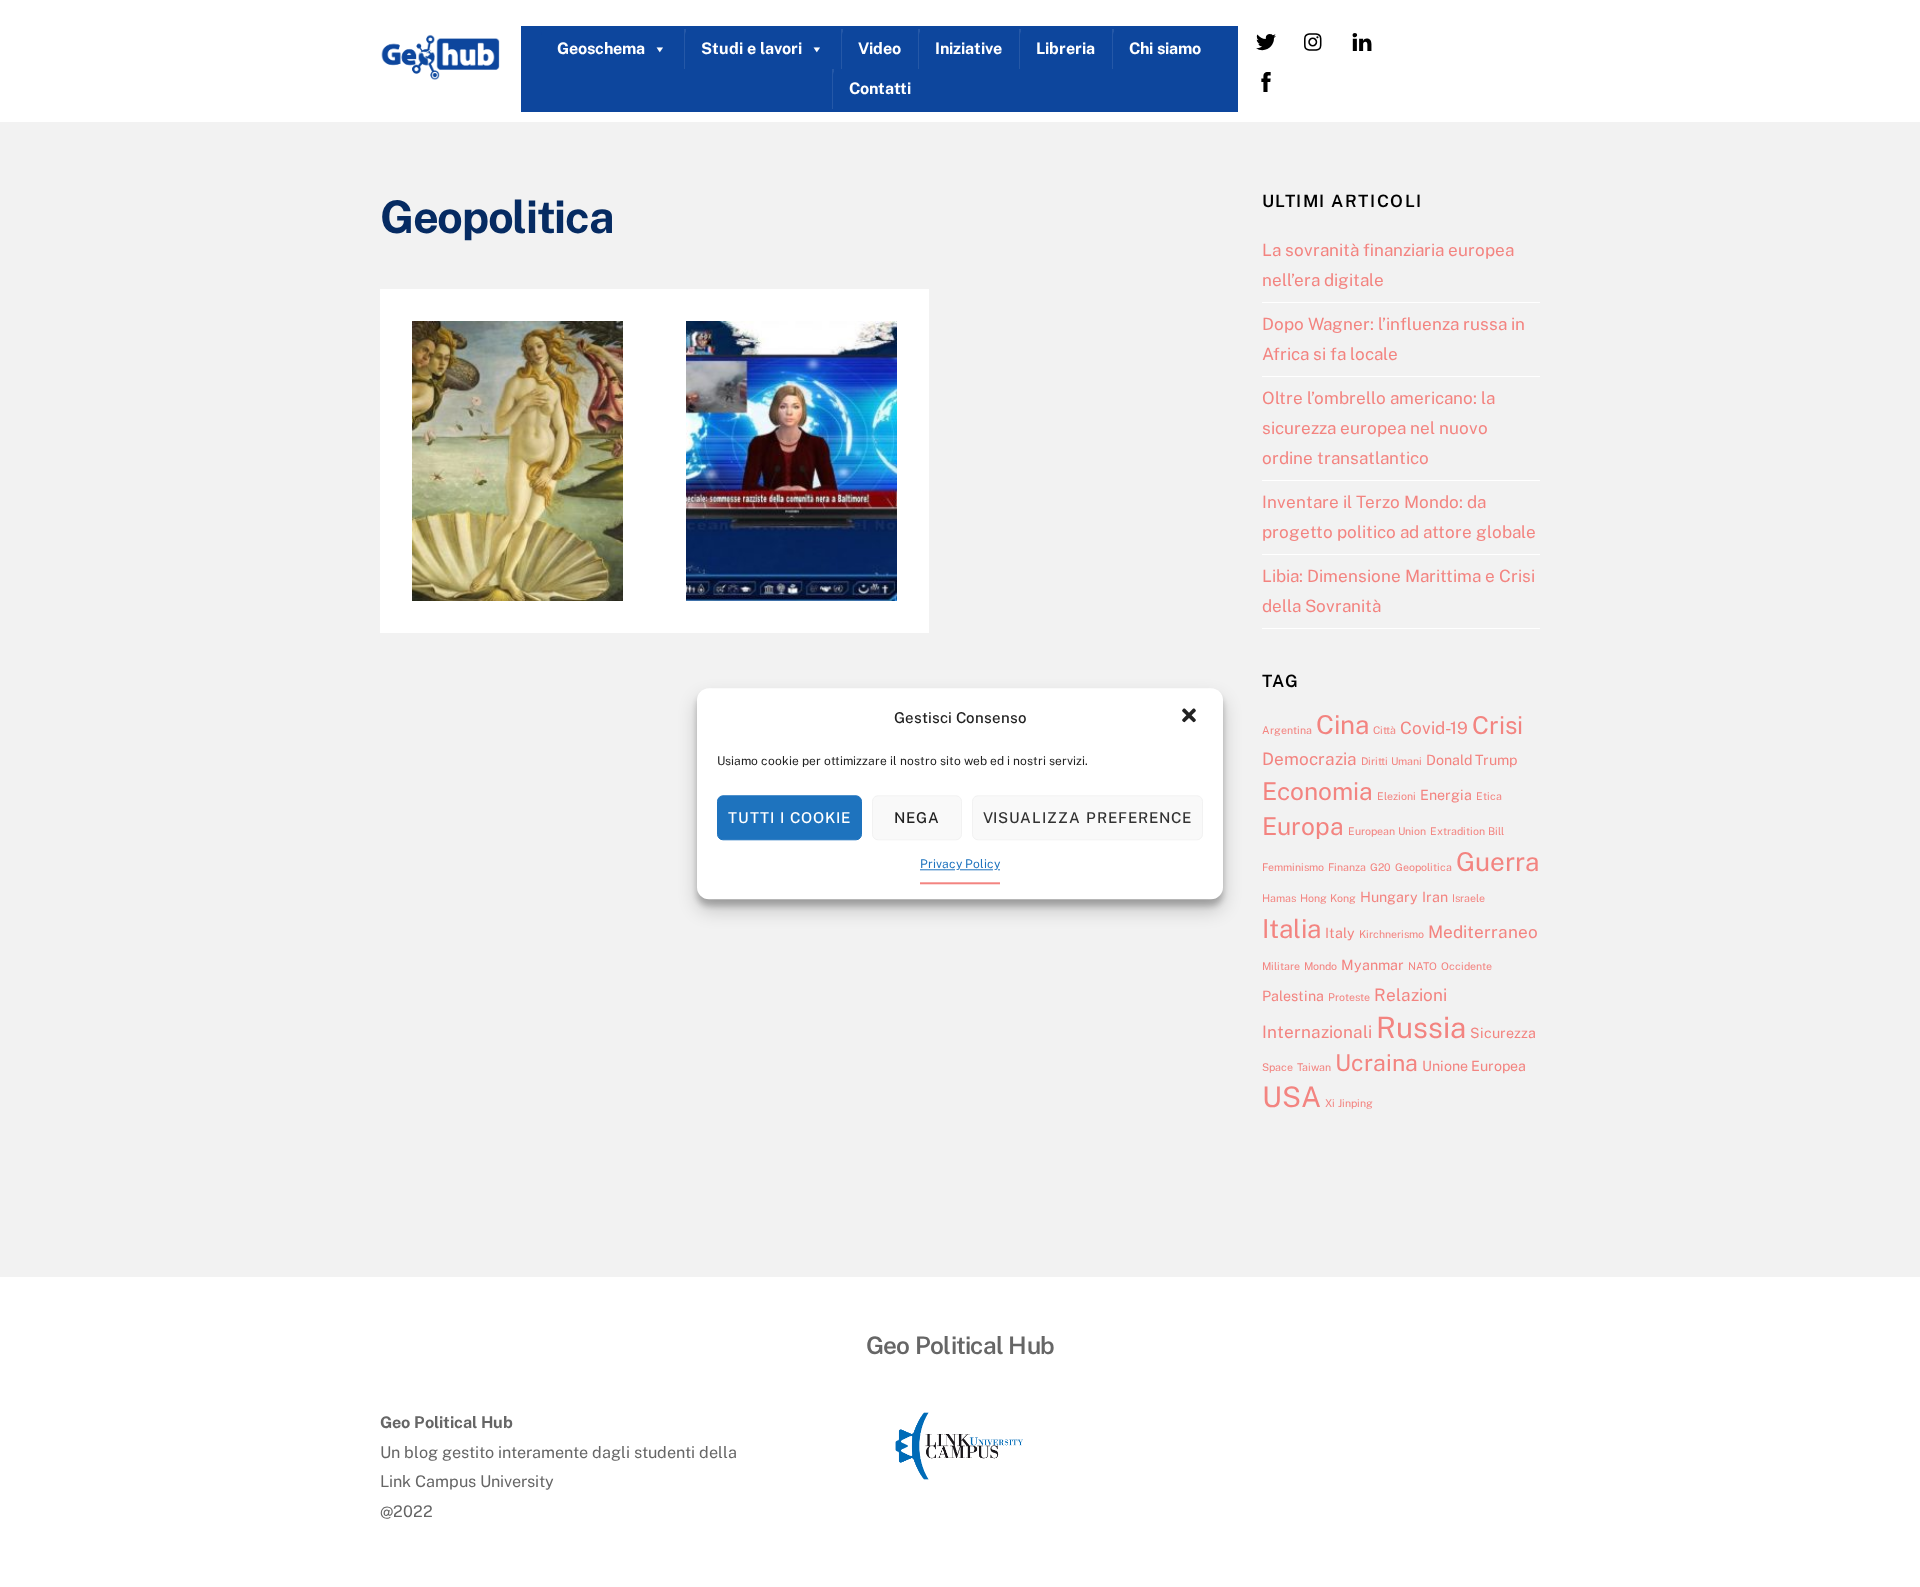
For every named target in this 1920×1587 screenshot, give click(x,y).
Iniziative (968, 48)
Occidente (1466, 966)
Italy (1340, 932)
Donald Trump (1471, 759)
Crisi (1497, 725)
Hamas (1279, 898)
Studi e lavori (751, 48)
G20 (1380, 867)
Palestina (1293, 995)
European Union (1387, 831)
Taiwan (1314, 1067)
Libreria (1065, 48)
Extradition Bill (1467, 831)
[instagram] (1314, 40)
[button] (1191, 718)
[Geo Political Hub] (440, 71)
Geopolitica (1423, 867)
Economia (1317, 791)
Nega (917, 817)
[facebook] (1266, 80)
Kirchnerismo (1391, 934)
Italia (1291, 928)
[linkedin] (1362, 40)
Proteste (1349, 997)
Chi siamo (1165, 48)
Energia (1446, 794)
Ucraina (1376, 1062)
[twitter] (1266, 40)
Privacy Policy (960, 865)
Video (879, 48)
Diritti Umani (1391, 761)
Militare (1281, 966)
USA (1291, 1096)
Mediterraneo (1483, 932)
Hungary (1389, 896)
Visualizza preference (1087, 817)
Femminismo (1293, 867)
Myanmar (1372, 964)
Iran (1435, 896)
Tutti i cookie (789, 817)
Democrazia (1309, 759)
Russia (1421, 1027)
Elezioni (1396, 796)
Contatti (880, 88)
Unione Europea (1474, 1065)
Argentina (1287, 730)
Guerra (1497, 861)
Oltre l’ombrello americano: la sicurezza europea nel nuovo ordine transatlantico (1378, 427)
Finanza (1347, 867)
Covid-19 (1434, 728)
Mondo (1320, 966)
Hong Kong (1328, 898)
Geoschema (601, 48)
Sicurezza (1503, 1032)
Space (1277, 1067)
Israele (1468, 898)
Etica (1489, 796)
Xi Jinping (1349, 1103)
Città (1384, 730)
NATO (1422, 966)
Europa (1303, 826)
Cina (1342, 724)
